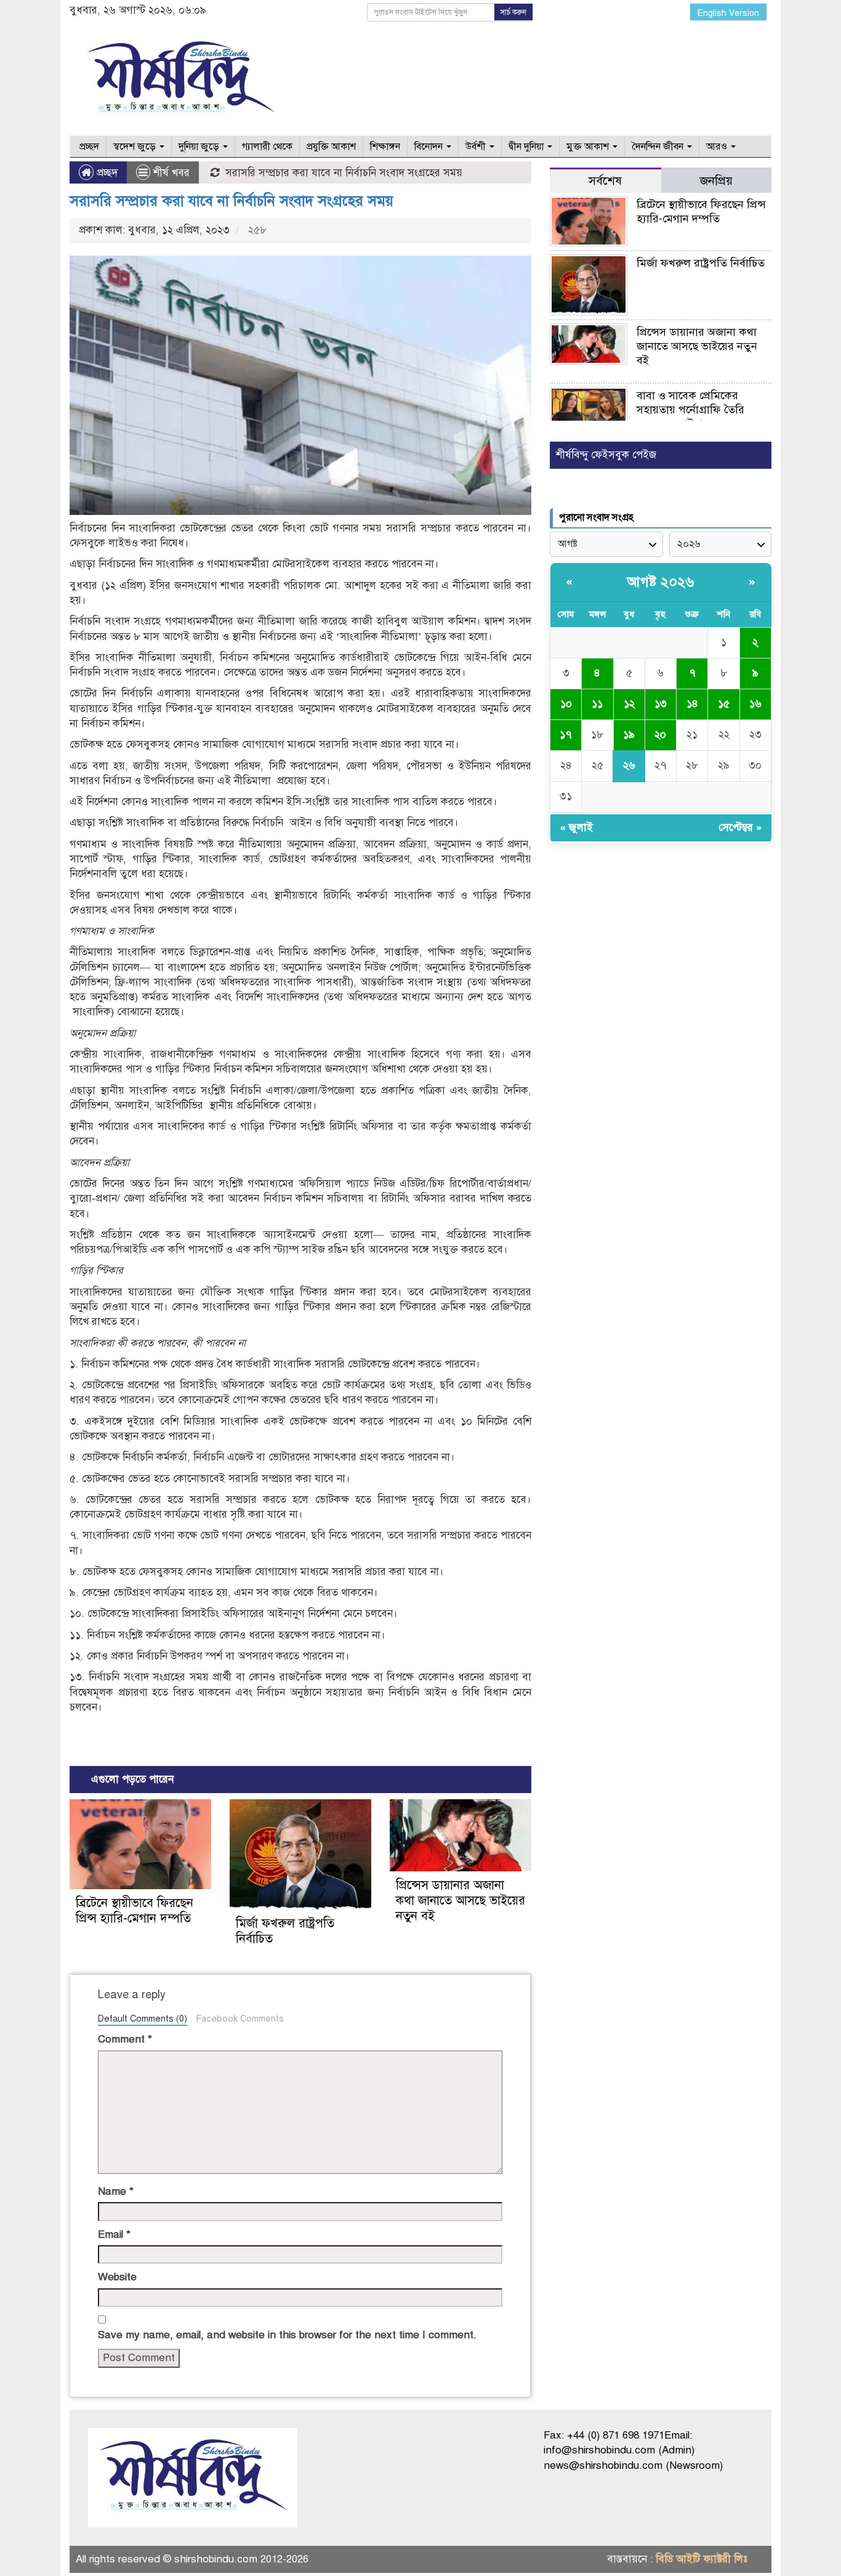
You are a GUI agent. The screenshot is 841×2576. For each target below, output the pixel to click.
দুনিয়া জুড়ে (200, 147)
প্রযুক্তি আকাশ (331, 147)
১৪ (692, 704)
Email (114, 2234)
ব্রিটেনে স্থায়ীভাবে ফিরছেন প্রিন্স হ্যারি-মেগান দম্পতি (135, 1911)
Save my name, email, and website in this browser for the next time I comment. (287, 2335)
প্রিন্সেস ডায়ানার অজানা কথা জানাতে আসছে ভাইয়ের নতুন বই (461, 1901)
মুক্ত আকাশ (589, 147)
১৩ (661, 704)
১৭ (566, 735)
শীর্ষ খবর (171, 173)
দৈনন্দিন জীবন (659, 147)
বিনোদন (430, 147)
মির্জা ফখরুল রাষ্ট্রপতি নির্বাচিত (701, 263)
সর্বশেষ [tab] (605, 181)
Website (117, 2277)
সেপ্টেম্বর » (740, 828)
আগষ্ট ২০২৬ (661, 582)
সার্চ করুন (513, 12)
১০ (566, 704)
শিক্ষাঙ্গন (385, 147)
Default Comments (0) (143, 2019)
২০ (660, 735)
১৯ (629, 735)
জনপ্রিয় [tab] (716, 181)
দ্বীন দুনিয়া (527, 147)
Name (116, 2191)
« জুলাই (576, 828)
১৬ (755, 704)
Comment (125, 2039)
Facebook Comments (240, 2019)
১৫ (724, 704)
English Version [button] (728, 13)
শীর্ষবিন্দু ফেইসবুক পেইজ (606, 455)
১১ (597, 704)
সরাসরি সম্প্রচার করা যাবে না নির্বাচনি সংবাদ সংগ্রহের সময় (231, 201)
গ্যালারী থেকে (267, 147)
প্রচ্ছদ (88, 147)
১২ (629, 704)
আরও (718, 147)
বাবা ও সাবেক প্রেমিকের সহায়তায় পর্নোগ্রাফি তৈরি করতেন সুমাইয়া (690, 410)
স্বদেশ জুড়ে (136, 147)
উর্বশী (477, 147)
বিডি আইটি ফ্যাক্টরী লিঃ (702, 2559)
